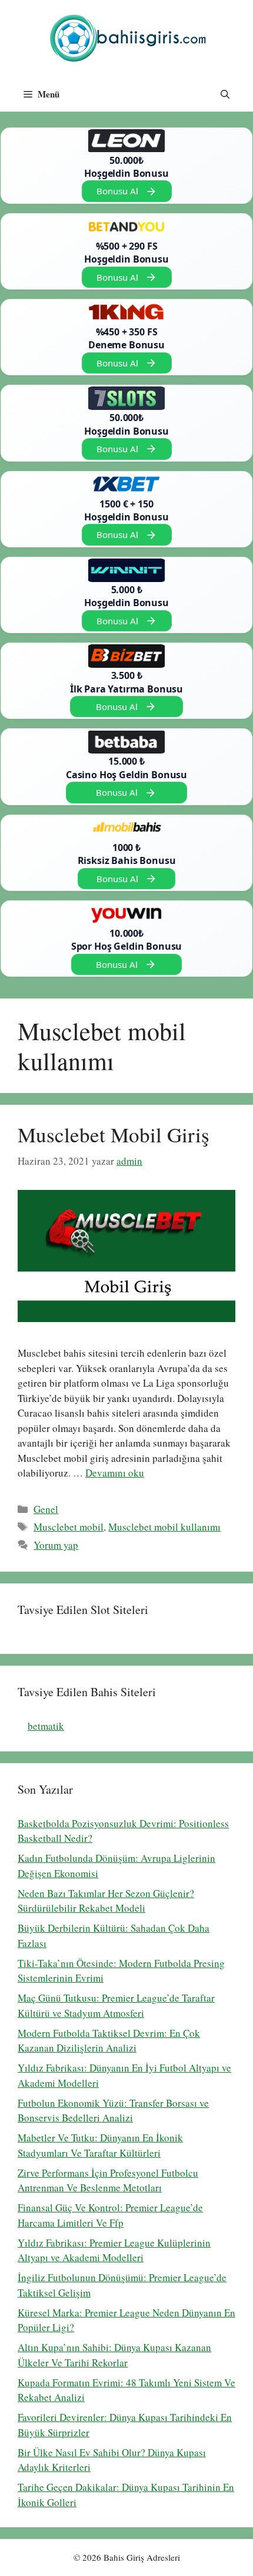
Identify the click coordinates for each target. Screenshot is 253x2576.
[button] (225, 94)
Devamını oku (115, 1473)
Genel (46, 1509)
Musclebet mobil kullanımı (164, 1527)
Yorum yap (56, 1545)
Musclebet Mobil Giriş (114, 1134)
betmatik (46, 1726)
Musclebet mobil (69, 1527)
